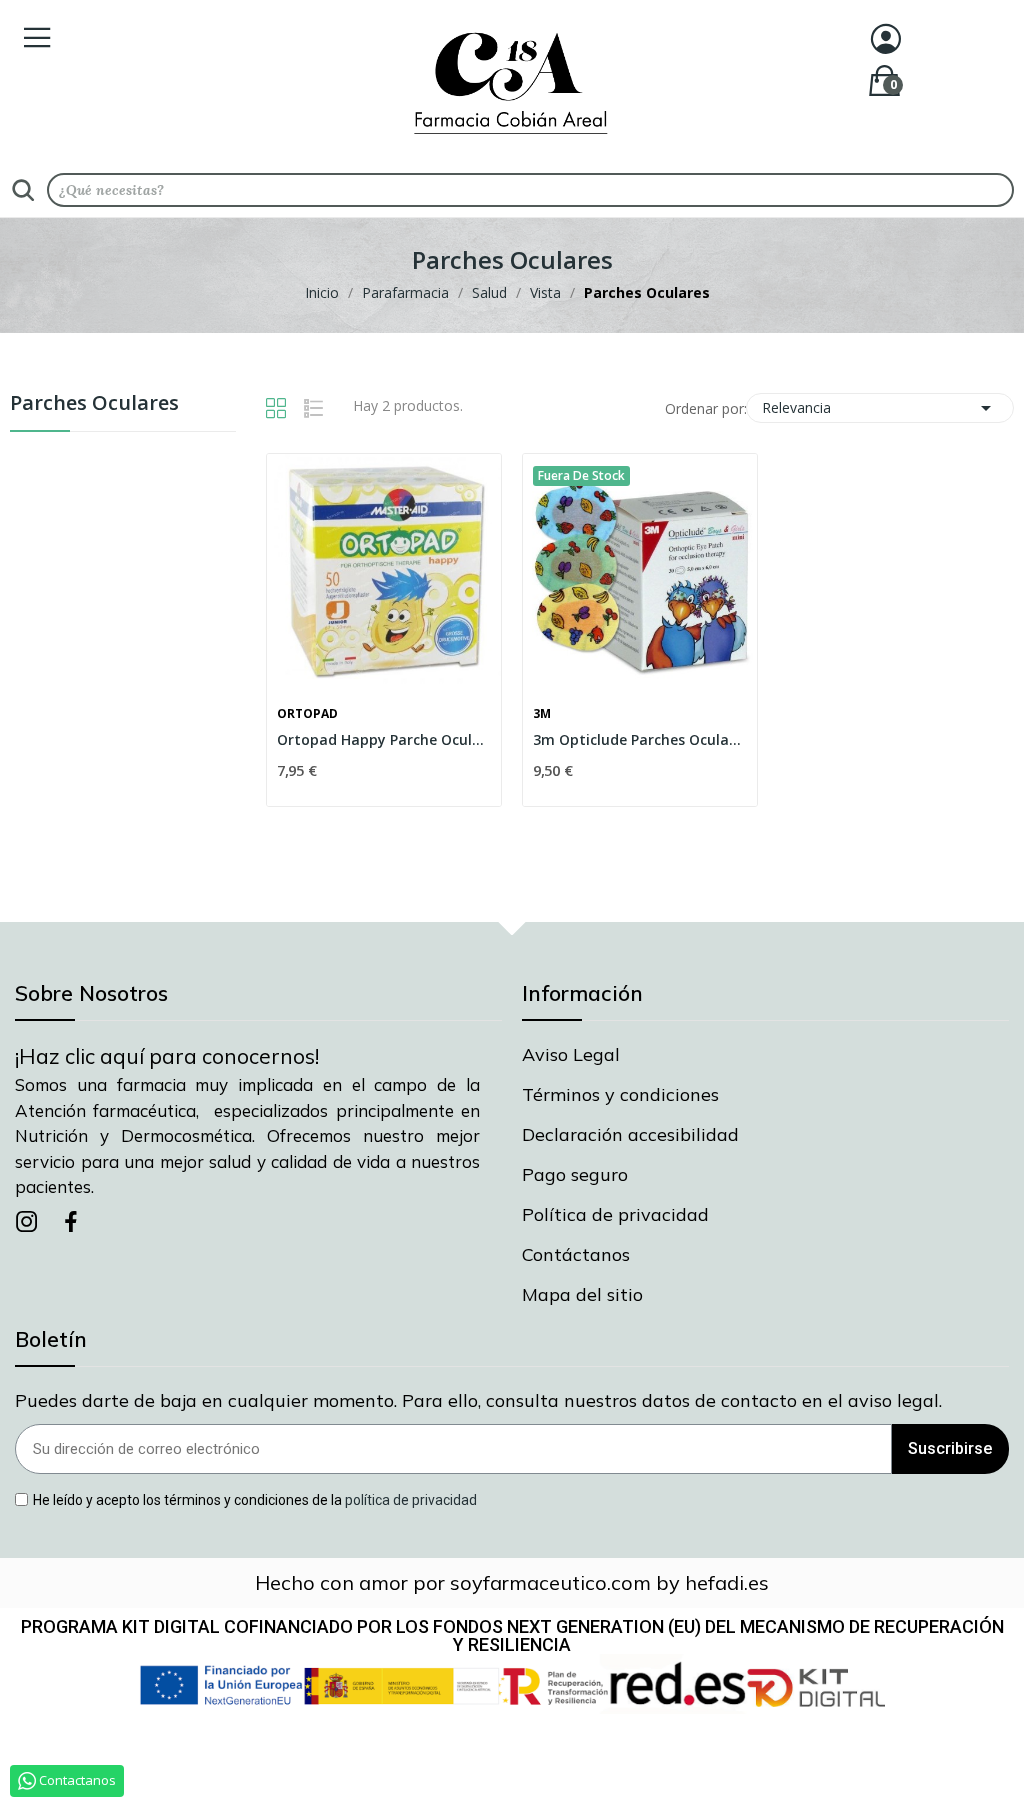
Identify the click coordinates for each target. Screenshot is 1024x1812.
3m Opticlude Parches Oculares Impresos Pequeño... (640, 739)
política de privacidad (411, 1499)
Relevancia (880, 408)
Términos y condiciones (620, 1094)
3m (542, 714)
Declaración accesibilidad (630, 1134)
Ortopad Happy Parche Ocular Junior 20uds (384, 739)
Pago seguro (575, 1174)
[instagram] (27, 1222)
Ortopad (307, 714)
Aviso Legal (571, 1054)
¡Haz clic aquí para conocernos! (167, 1056)
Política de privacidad (615, 1214)
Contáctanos (576, 1254)
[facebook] (71, 1222)
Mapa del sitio (582, 1294)
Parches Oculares (94, 404)
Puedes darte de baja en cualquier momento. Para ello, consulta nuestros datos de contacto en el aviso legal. (478, 1400)
